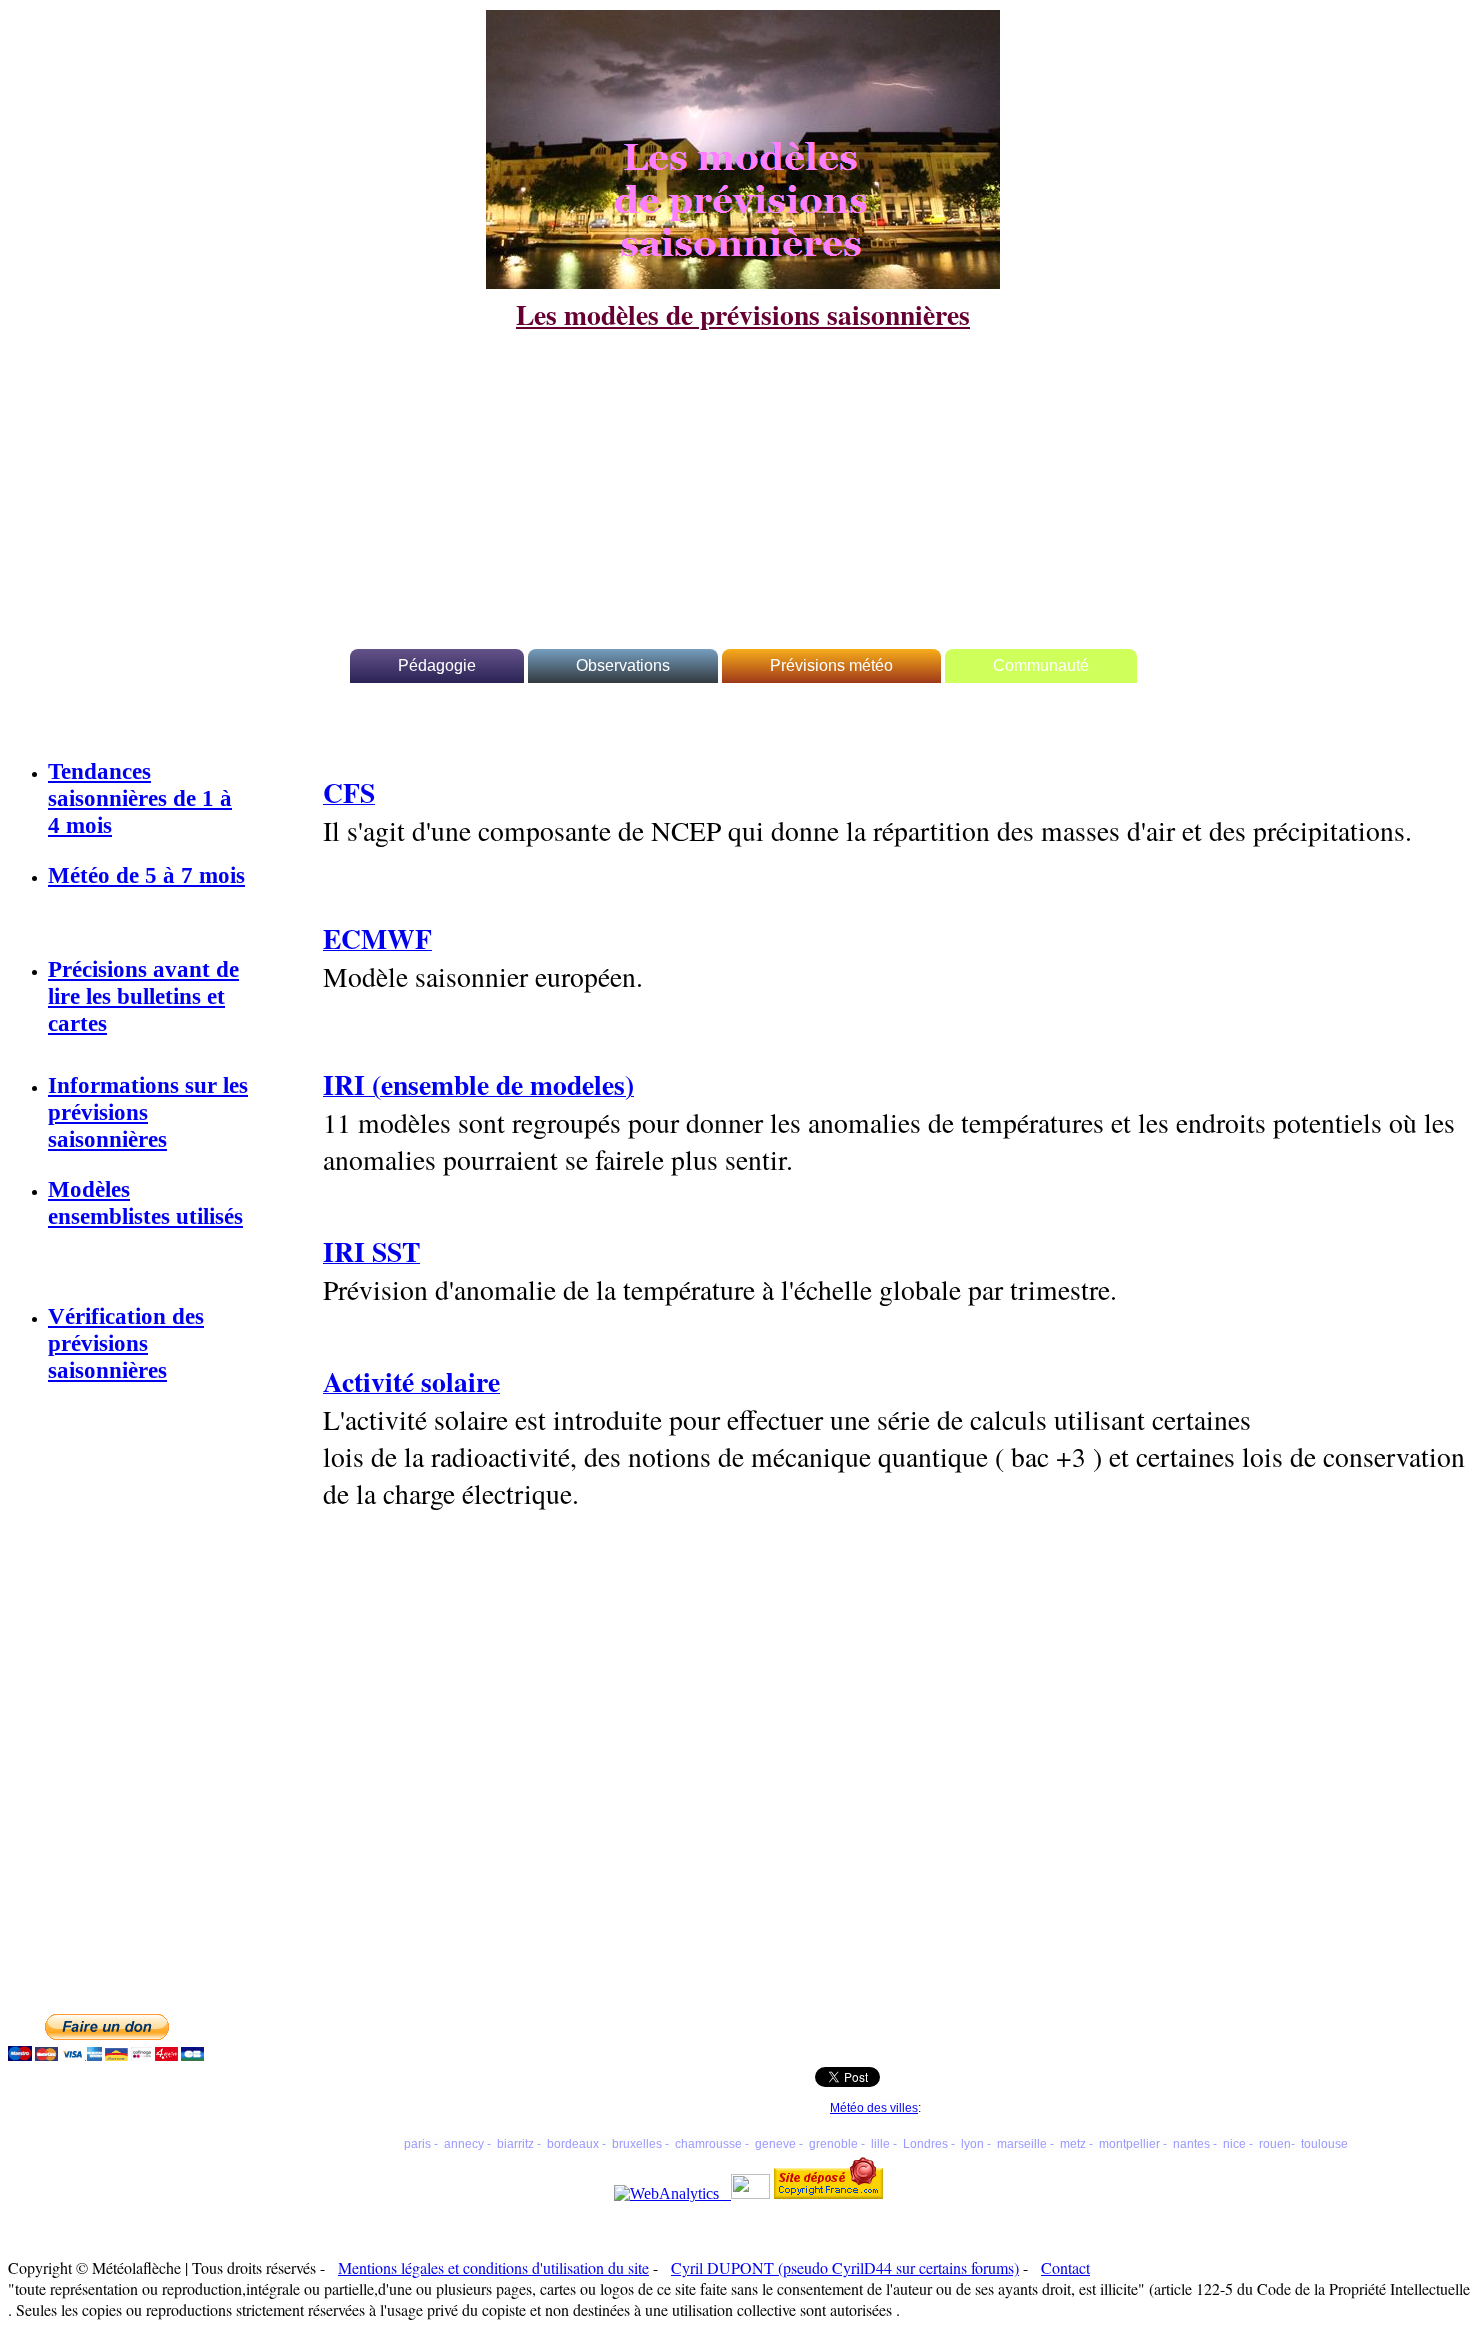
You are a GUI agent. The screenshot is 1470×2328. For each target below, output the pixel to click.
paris (417, 2144)
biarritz (515, 2144)
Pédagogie (437, 665)
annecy (464, 2144)
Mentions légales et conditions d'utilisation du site (493, 2267)
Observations (623, 665)
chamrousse (708, 2144)
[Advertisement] (743, 475)
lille (880, 2144)
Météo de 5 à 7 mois (146, 875)
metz (1073, 2144)
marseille (1022, 2144)
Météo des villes (874, 2108)
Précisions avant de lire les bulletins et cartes (143, 996)
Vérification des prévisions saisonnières (126, 1343)
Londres (925, 2144)
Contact (1065, 2267)
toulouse (1324, 2144)
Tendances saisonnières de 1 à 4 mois (140, 798)
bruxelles (637, 2144)
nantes (1191, 2144)
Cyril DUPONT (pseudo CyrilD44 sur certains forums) (845, 2267)
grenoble (830, 2144)
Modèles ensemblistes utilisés (145, 1202)
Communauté (1041, 665)
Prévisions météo (831, 665)
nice (1234, 2144)
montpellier (1129, 2144)
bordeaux (573, 2144)
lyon (972, 2144)
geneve (775, 2144)
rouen (1275, 2144)
